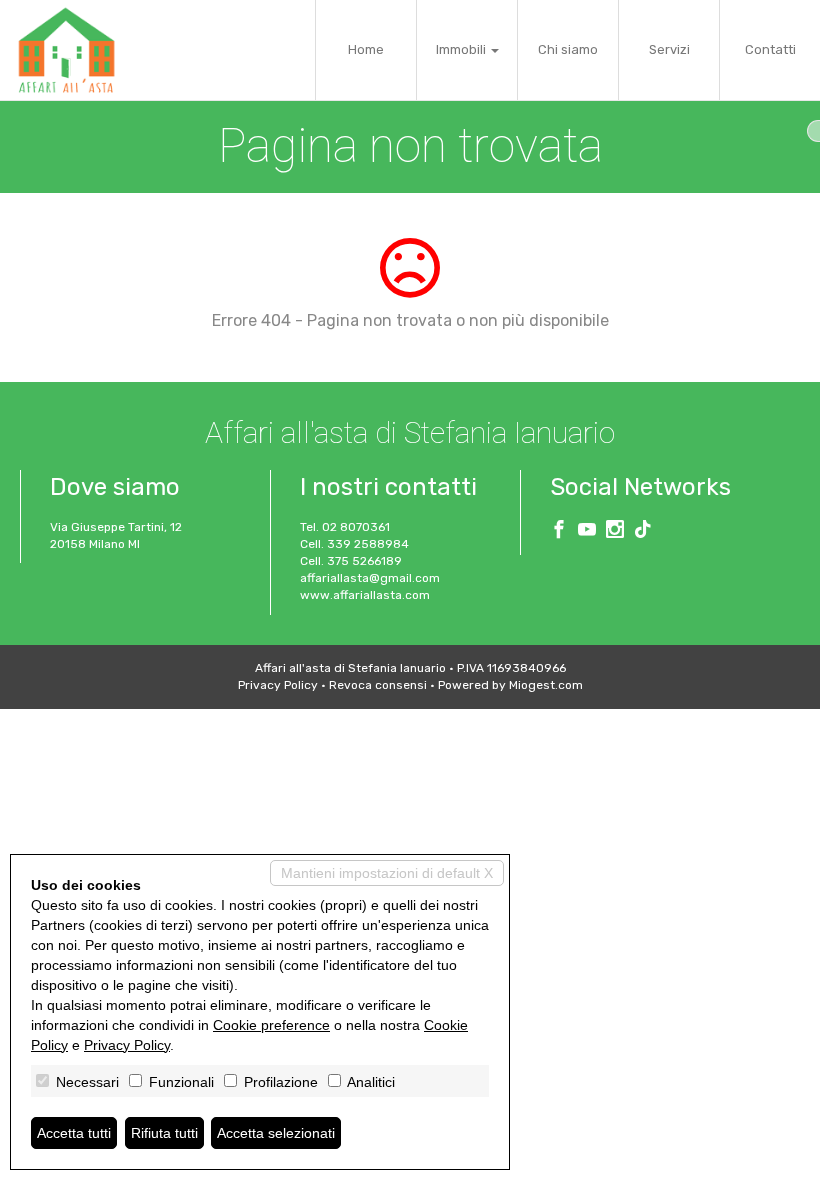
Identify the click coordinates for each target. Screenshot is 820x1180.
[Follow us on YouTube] (587, 532)
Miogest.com (546, 685)
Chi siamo (568, 49)
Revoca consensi (378, 685)
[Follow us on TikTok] (643, 532)
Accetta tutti (74, 1133)
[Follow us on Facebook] (559, 532)
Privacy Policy (278, 685)
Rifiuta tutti (164, 1133)
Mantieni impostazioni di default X (387, 873)
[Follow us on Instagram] (615, 532)
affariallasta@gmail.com (370, 578)
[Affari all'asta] (66, 50)
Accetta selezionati (276, 1133)
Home (366, 49)
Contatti (770, 49)
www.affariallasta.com (365, 595)
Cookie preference (271, 1025)
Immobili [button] (462, 49)
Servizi (669, 49)
